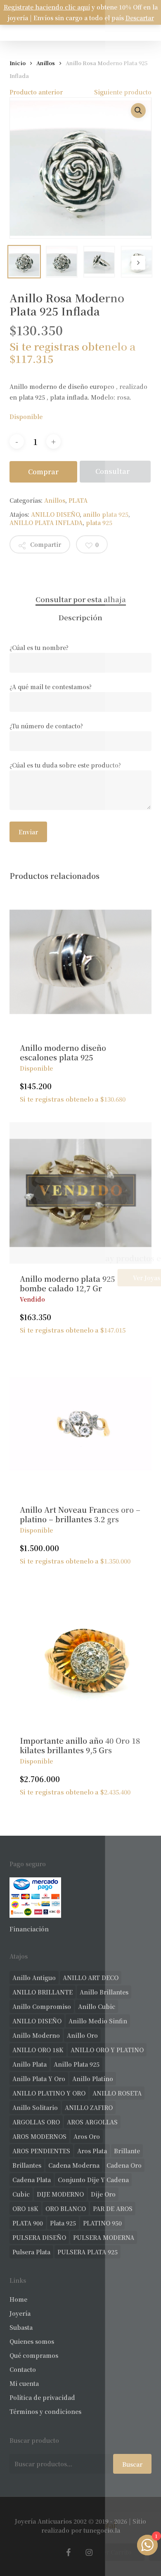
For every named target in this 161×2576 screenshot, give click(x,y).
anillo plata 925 (106, 514)
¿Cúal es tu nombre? (39, 648)
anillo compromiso (42, 2006)
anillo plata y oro (39, 2079)
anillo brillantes (104, 1992)
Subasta (21, 2327)
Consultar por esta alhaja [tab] (81, 599)
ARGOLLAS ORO (36, 2122)
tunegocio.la (102, 2530)
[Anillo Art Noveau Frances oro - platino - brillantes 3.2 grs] (80, 1424)
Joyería (20, 2313)
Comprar (43, 472)
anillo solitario (35, 2107)
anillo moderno (36, 2035)
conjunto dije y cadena (93, 2180)
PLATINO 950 (102, 2223)
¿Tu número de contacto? (46, 726)
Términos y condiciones (45, 2411)
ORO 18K (25, 2209)
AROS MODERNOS (39, 2136)
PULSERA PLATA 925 (88, 2252)
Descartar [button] (140, 18)
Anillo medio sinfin (98, 2021)
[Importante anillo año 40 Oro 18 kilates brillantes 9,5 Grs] (80, 1655)
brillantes (27, 2165)
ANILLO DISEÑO (55, 514)
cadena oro (124, 2165)
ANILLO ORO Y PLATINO (107, 2050)
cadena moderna (74, 2165)
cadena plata (32, 2180)
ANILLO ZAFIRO (89, 2107)
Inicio (18, 63)
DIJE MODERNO (60, 2194)
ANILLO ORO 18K (38, 2050)
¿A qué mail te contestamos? (51, 687)
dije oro (103, 2194)
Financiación (29, 1929)
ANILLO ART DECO (91, 1978)
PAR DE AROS (113, 2209)
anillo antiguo (34, 1978)
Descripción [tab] (80, 617)
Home (18, 2299)
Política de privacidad (42, 2397)
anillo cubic (97, 2006)
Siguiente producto (123, 92)
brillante (127, 2151)
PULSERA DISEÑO (39, 2237)
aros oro (87, 2136)
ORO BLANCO (66, 2209)
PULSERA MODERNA (104, 2237)
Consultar (112, 471)
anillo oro (82, 2035)
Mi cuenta (24, 2383)
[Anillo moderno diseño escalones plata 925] (80, 962)
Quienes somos (32, 2341)
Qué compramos (34, 2355)
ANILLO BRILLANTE (43, 1992)
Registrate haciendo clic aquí (47, 7)
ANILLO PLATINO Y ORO (49, 2093)
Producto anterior (36, 92)
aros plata (92, 2151)
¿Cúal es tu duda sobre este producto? (65, 765)
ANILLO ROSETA (117, 2093)
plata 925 (99, 523)
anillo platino (93, 2079)
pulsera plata (31, 2252)
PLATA (78, 500)
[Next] (138, 263)
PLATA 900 (28, 2223)
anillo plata (30, 2064)
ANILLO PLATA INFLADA (46, 523)
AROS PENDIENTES (41, 2151)
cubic (21, 2194)
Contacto (23, 2369)
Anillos (46, 63)
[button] (138, 111)
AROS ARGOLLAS (92, 2122)
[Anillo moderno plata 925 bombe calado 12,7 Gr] (80, 1193)
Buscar (132, 2464)
